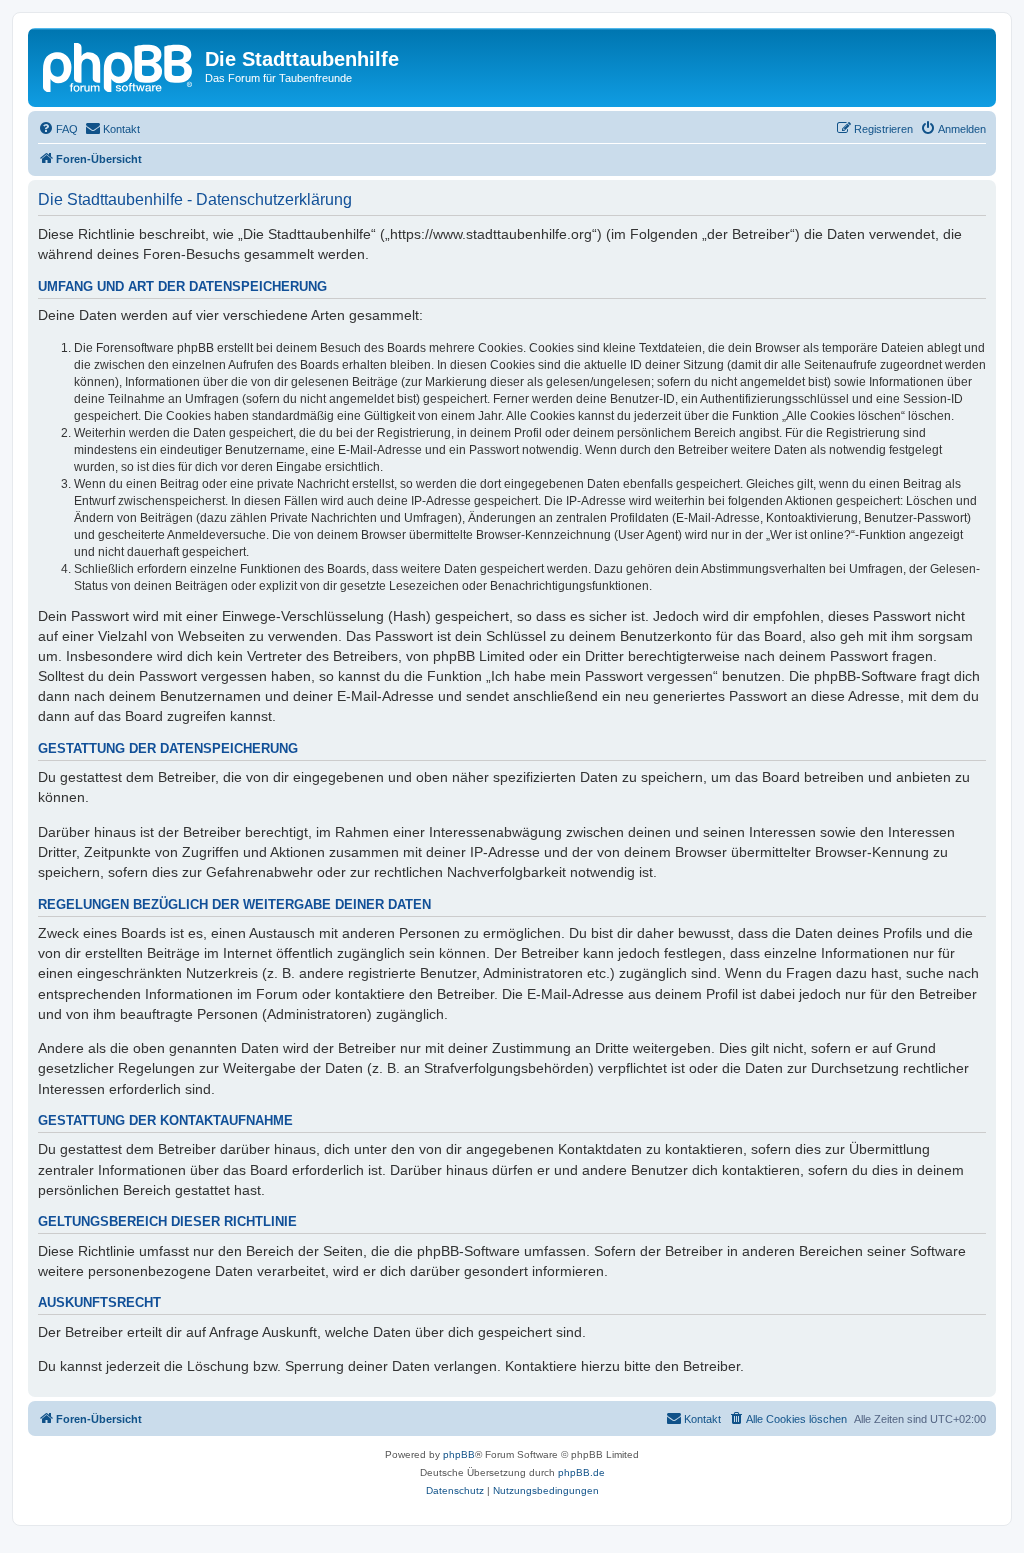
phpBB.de (581, 1472)
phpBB (459, 1454)
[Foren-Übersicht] (119, 65)
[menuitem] (58, 129)
